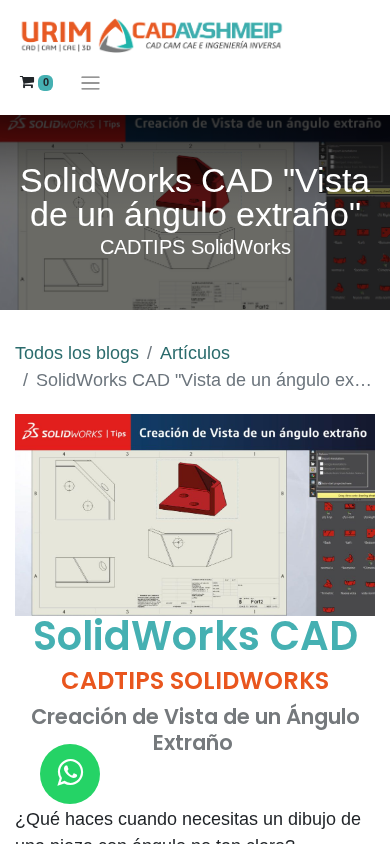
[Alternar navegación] (90, 82)
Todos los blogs (77, 353)
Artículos (195, 353)
